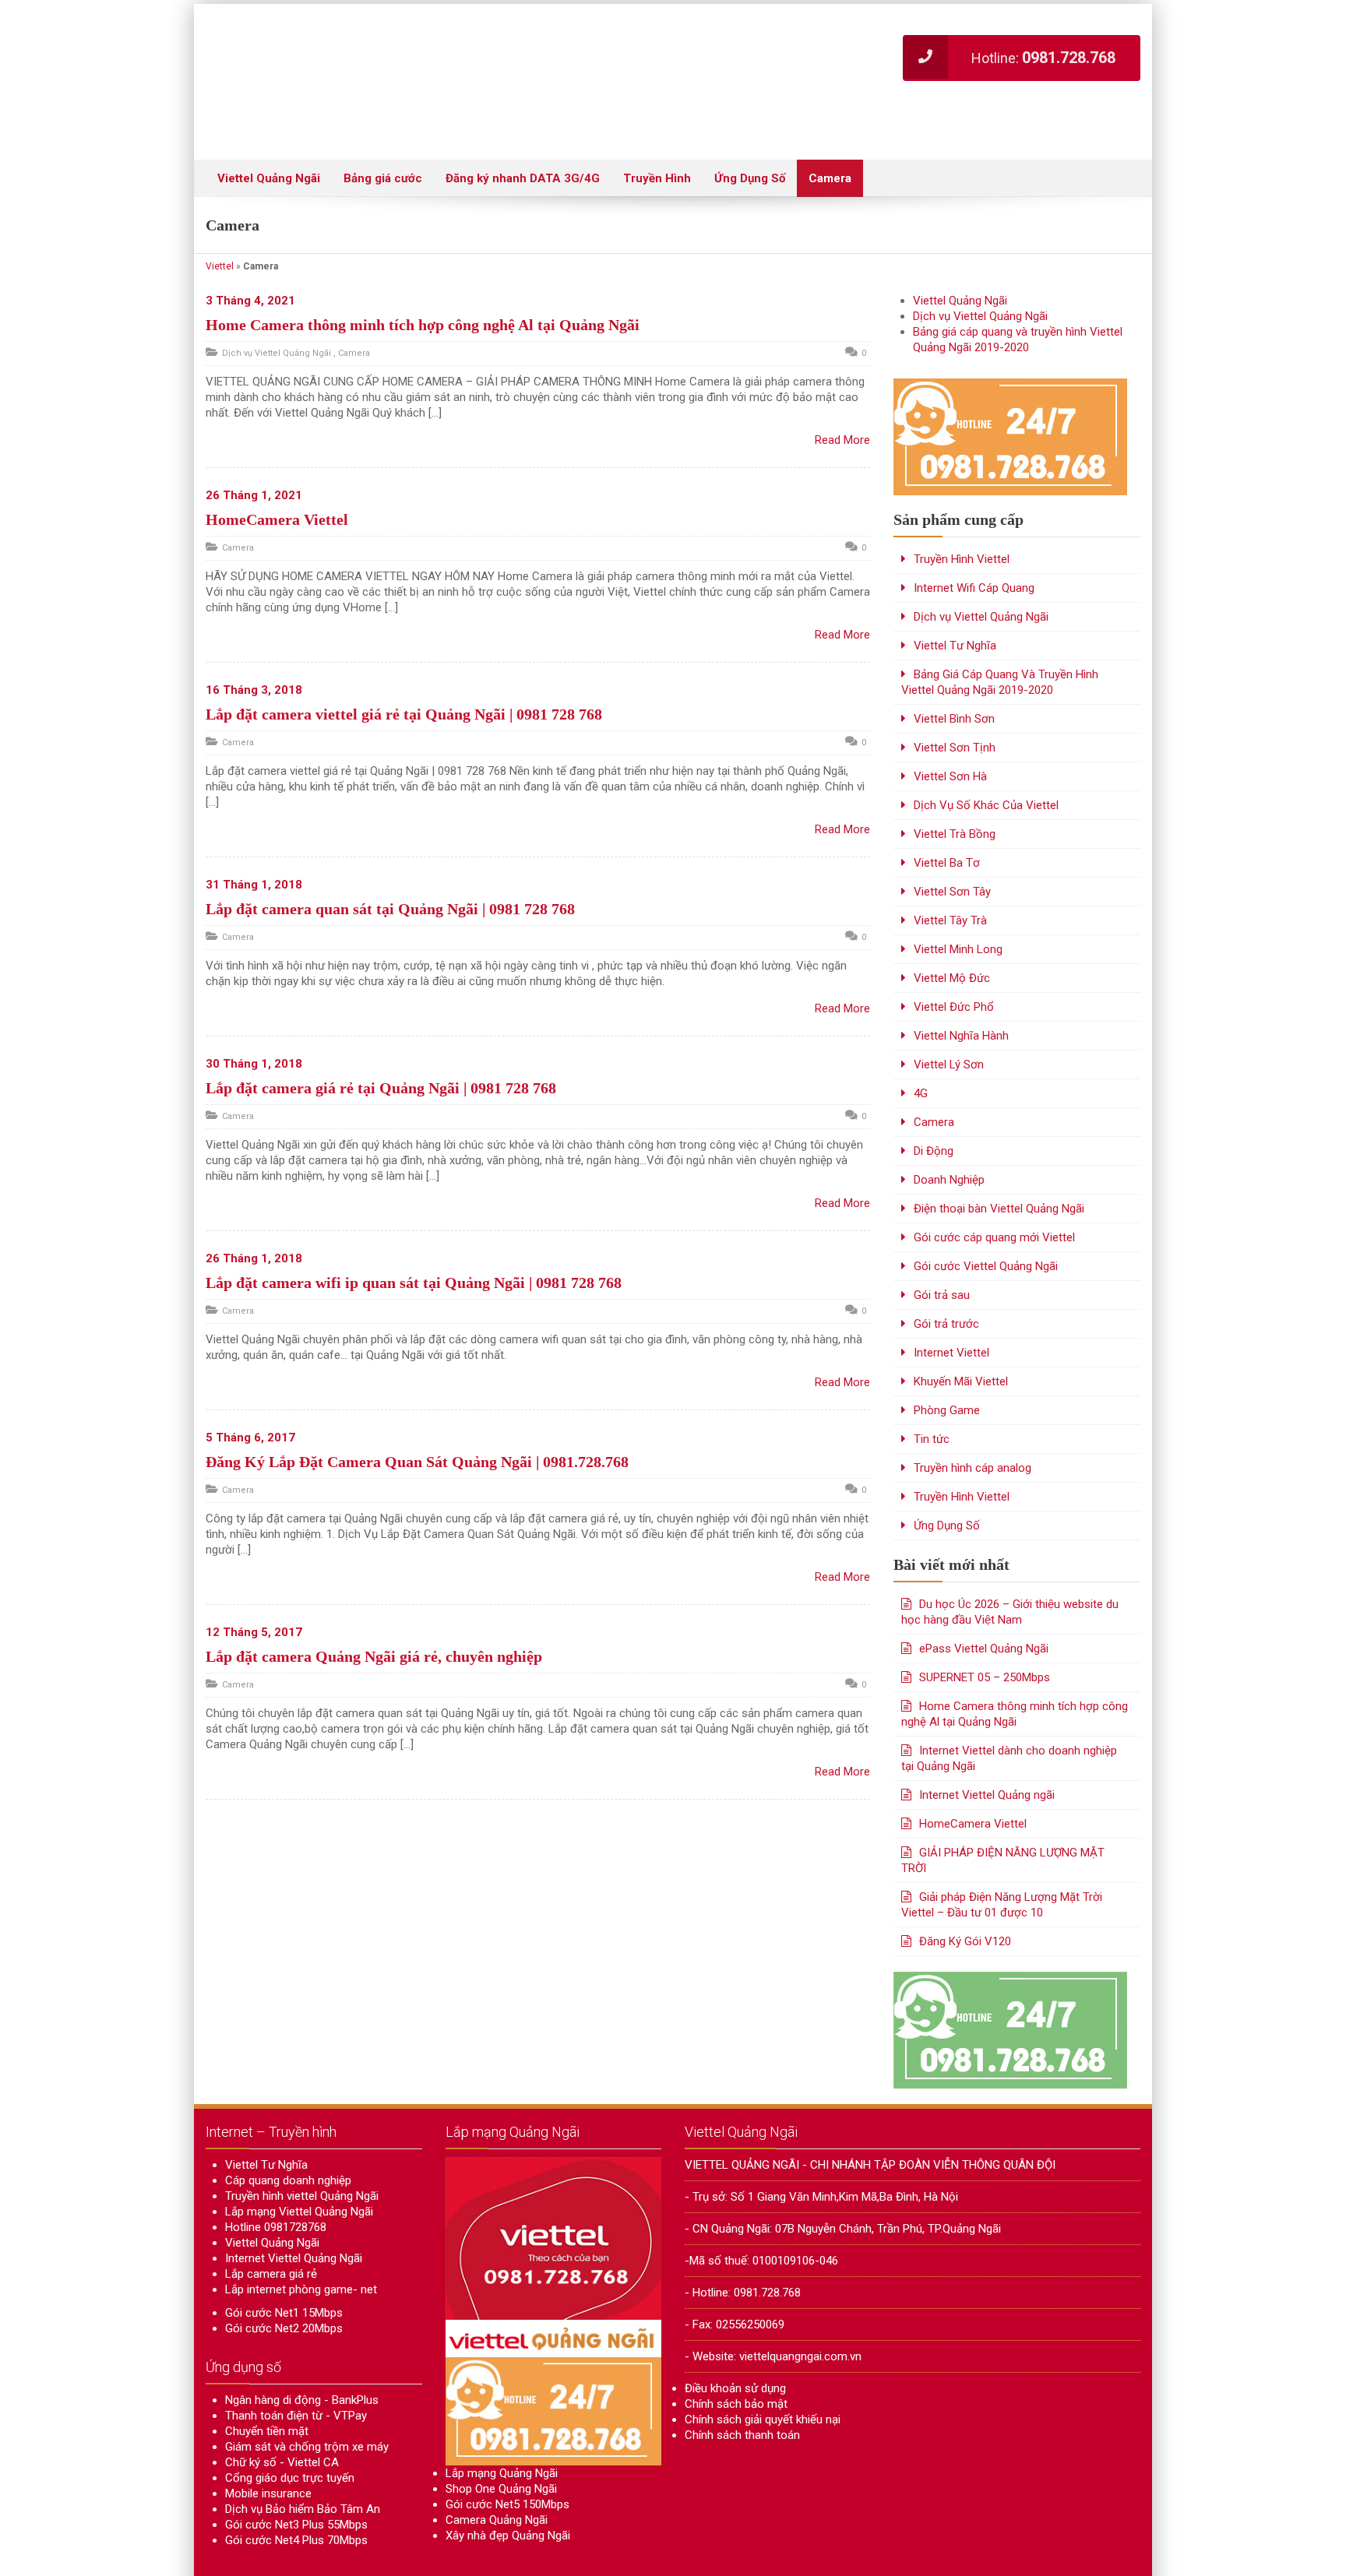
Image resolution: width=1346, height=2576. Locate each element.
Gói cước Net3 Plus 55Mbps (296, 2478)
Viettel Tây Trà (950, 874)
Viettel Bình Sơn (954, 672)
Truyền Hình (657, 132)
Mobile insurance (268, 2447)
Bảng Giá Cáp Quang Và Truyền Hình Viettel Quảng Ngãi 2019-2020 (1000, 635)
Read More (842, 393)
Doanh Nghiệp (949, 1133)
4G (921, 1047)
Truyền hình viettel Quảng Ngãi (302, 2149)
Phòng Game (947, 1364)
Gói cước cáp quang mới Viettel (994, 1191)
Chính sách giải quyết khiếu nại (763, 2373)
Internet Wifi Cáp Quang (974, 541)
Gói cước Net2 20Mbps (284, 2282)
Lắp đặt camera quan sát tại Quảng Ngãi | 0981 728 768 (390, 862)
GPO (1131, 2557)
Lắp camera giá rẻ (271, 2227)
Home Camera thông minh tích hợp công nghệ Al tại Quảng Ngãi (423, 278)
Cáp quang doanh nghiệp (288, 2134)
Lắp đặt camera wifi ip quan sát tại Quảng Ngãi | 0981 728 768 (414, 1236)
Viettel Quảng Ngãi (269, 132)
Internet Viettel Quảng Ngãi (294, 2212)
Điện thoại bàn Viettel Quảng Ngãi (999, 1162)
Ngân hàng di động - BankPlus (302, 2353)
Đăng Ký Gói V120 (965, 1895)
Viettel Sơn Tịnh (955, 701)
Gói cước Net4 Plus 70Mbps (296, 2493)
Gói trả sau (942, 1248)
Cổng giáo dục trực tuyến (290, 2431)
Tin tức (932, 1392)
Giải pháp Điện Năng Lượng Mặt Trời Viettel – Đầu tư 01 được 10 (1002, 1858)
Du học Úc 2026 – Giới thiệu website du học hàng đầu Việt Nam (1010, 1565)
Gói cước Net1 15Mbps (284, 2266)
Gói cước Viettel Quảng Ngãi (986, 1219)
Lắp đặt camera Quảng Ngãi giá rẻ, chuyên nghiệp (374, 1610)
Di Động (934, 1104)
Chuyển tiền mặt (267, 2384)
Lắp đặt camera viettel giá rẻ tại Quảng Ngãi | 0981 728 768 (404, 667)
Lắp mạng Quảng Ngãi (502, 2426)
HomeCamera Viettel (277, 473)
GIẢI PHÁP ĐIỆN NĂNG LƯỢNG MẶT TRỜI (1003, 1814)
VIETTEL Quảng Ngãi (327, 2557)
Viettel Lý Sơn (949, 1018)
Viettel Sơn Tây (952, 845)
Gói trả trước (946, 1277)
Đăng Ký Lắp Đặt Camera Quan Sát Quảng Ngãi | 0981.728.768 (417, 1415)
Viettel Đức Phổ (954, 960)
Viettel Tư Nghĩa (955, 599)
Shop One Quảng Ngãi (501, 2442)
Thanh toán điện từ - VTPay (296, 2369)
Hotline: (1043, 58)
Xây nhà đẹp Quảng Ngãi (508, 2489)
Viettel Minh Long (958, 903)
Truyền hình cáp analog (973, 1421)
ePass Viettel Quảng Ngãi (984, 1602)
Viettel (220, 220)
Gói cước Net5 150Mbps (507, 2458)
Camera (830, 132)
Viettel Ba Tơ (947, 816)
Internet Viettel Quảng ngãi (987, 1748)
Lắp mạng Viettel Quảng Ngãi (299, 2165)
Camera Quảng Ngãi (497, 2473)
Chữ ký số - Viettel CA (282, 2416)
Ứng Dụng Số (750, 132)
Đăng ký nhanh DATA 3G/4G (523, 132)
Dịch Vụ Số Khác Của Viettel (986, 758)
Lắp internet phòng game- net (301, 2243)
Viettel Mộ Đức (952, 931)
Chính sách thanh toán (742, 2388)
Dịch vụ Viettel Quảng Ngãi (277, 306)
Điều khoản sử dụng (735, 2342)
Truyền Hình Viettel (962, 512)
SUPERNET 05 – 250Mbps (985, 1631)
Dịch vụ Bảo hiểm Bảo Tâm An (303, 2462)
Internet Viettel (951, 1306)
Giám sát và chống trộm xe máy (307, 2400)
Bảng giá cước (383, 132)
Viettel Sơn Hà (950, 730)
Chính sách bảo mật (736, 2357)
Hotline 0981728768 (276, 2180)
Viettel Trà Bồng (955, 787)
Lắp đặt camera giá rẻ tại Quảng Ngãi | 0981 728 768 (381, 1041)
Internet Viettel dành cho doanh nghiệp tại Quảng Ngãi (1009, 1712)
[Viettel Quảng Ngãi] (408, 58)
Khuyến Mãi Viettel (961, 1335)
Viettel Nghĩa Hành (961, 989)
